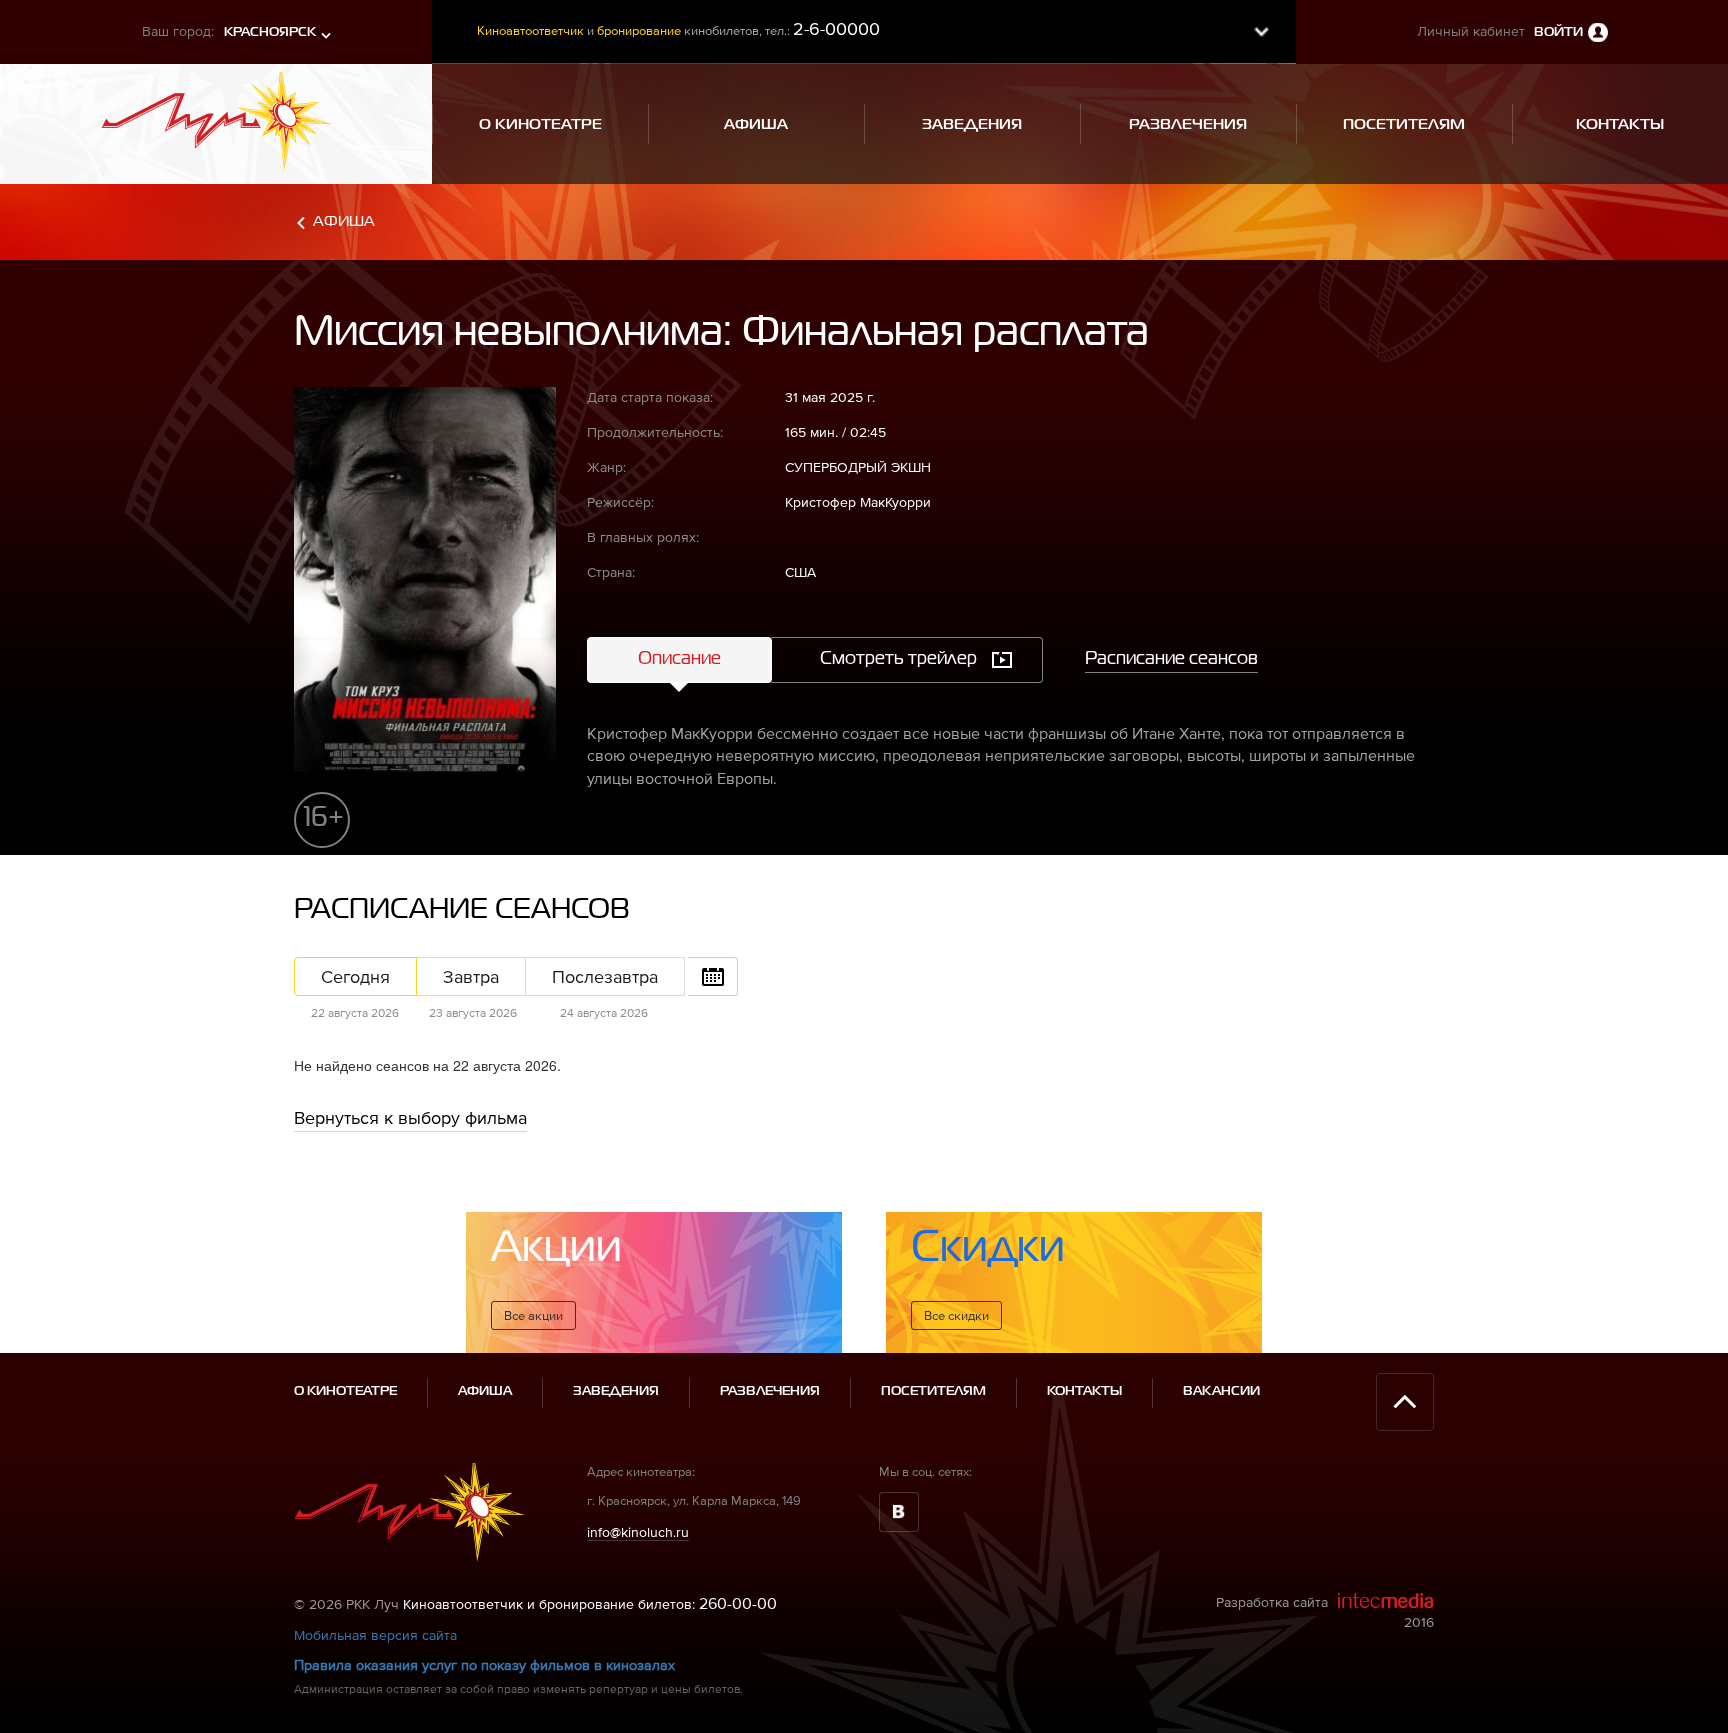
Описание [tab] (679, 659)
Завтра (471, 976)
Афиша (344, 221)
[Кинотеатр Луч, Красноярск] (216, 115)
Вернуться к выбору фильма (410, 1117)
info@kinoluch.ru (638, 1532)
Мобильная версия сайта (375, 1635)
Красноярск (270, 32)
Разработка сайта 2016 (1325, 1612)
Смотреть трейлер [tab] (898, 659)
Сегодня (355, 976)
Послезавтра (605, 976)
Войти (1558, 32)
